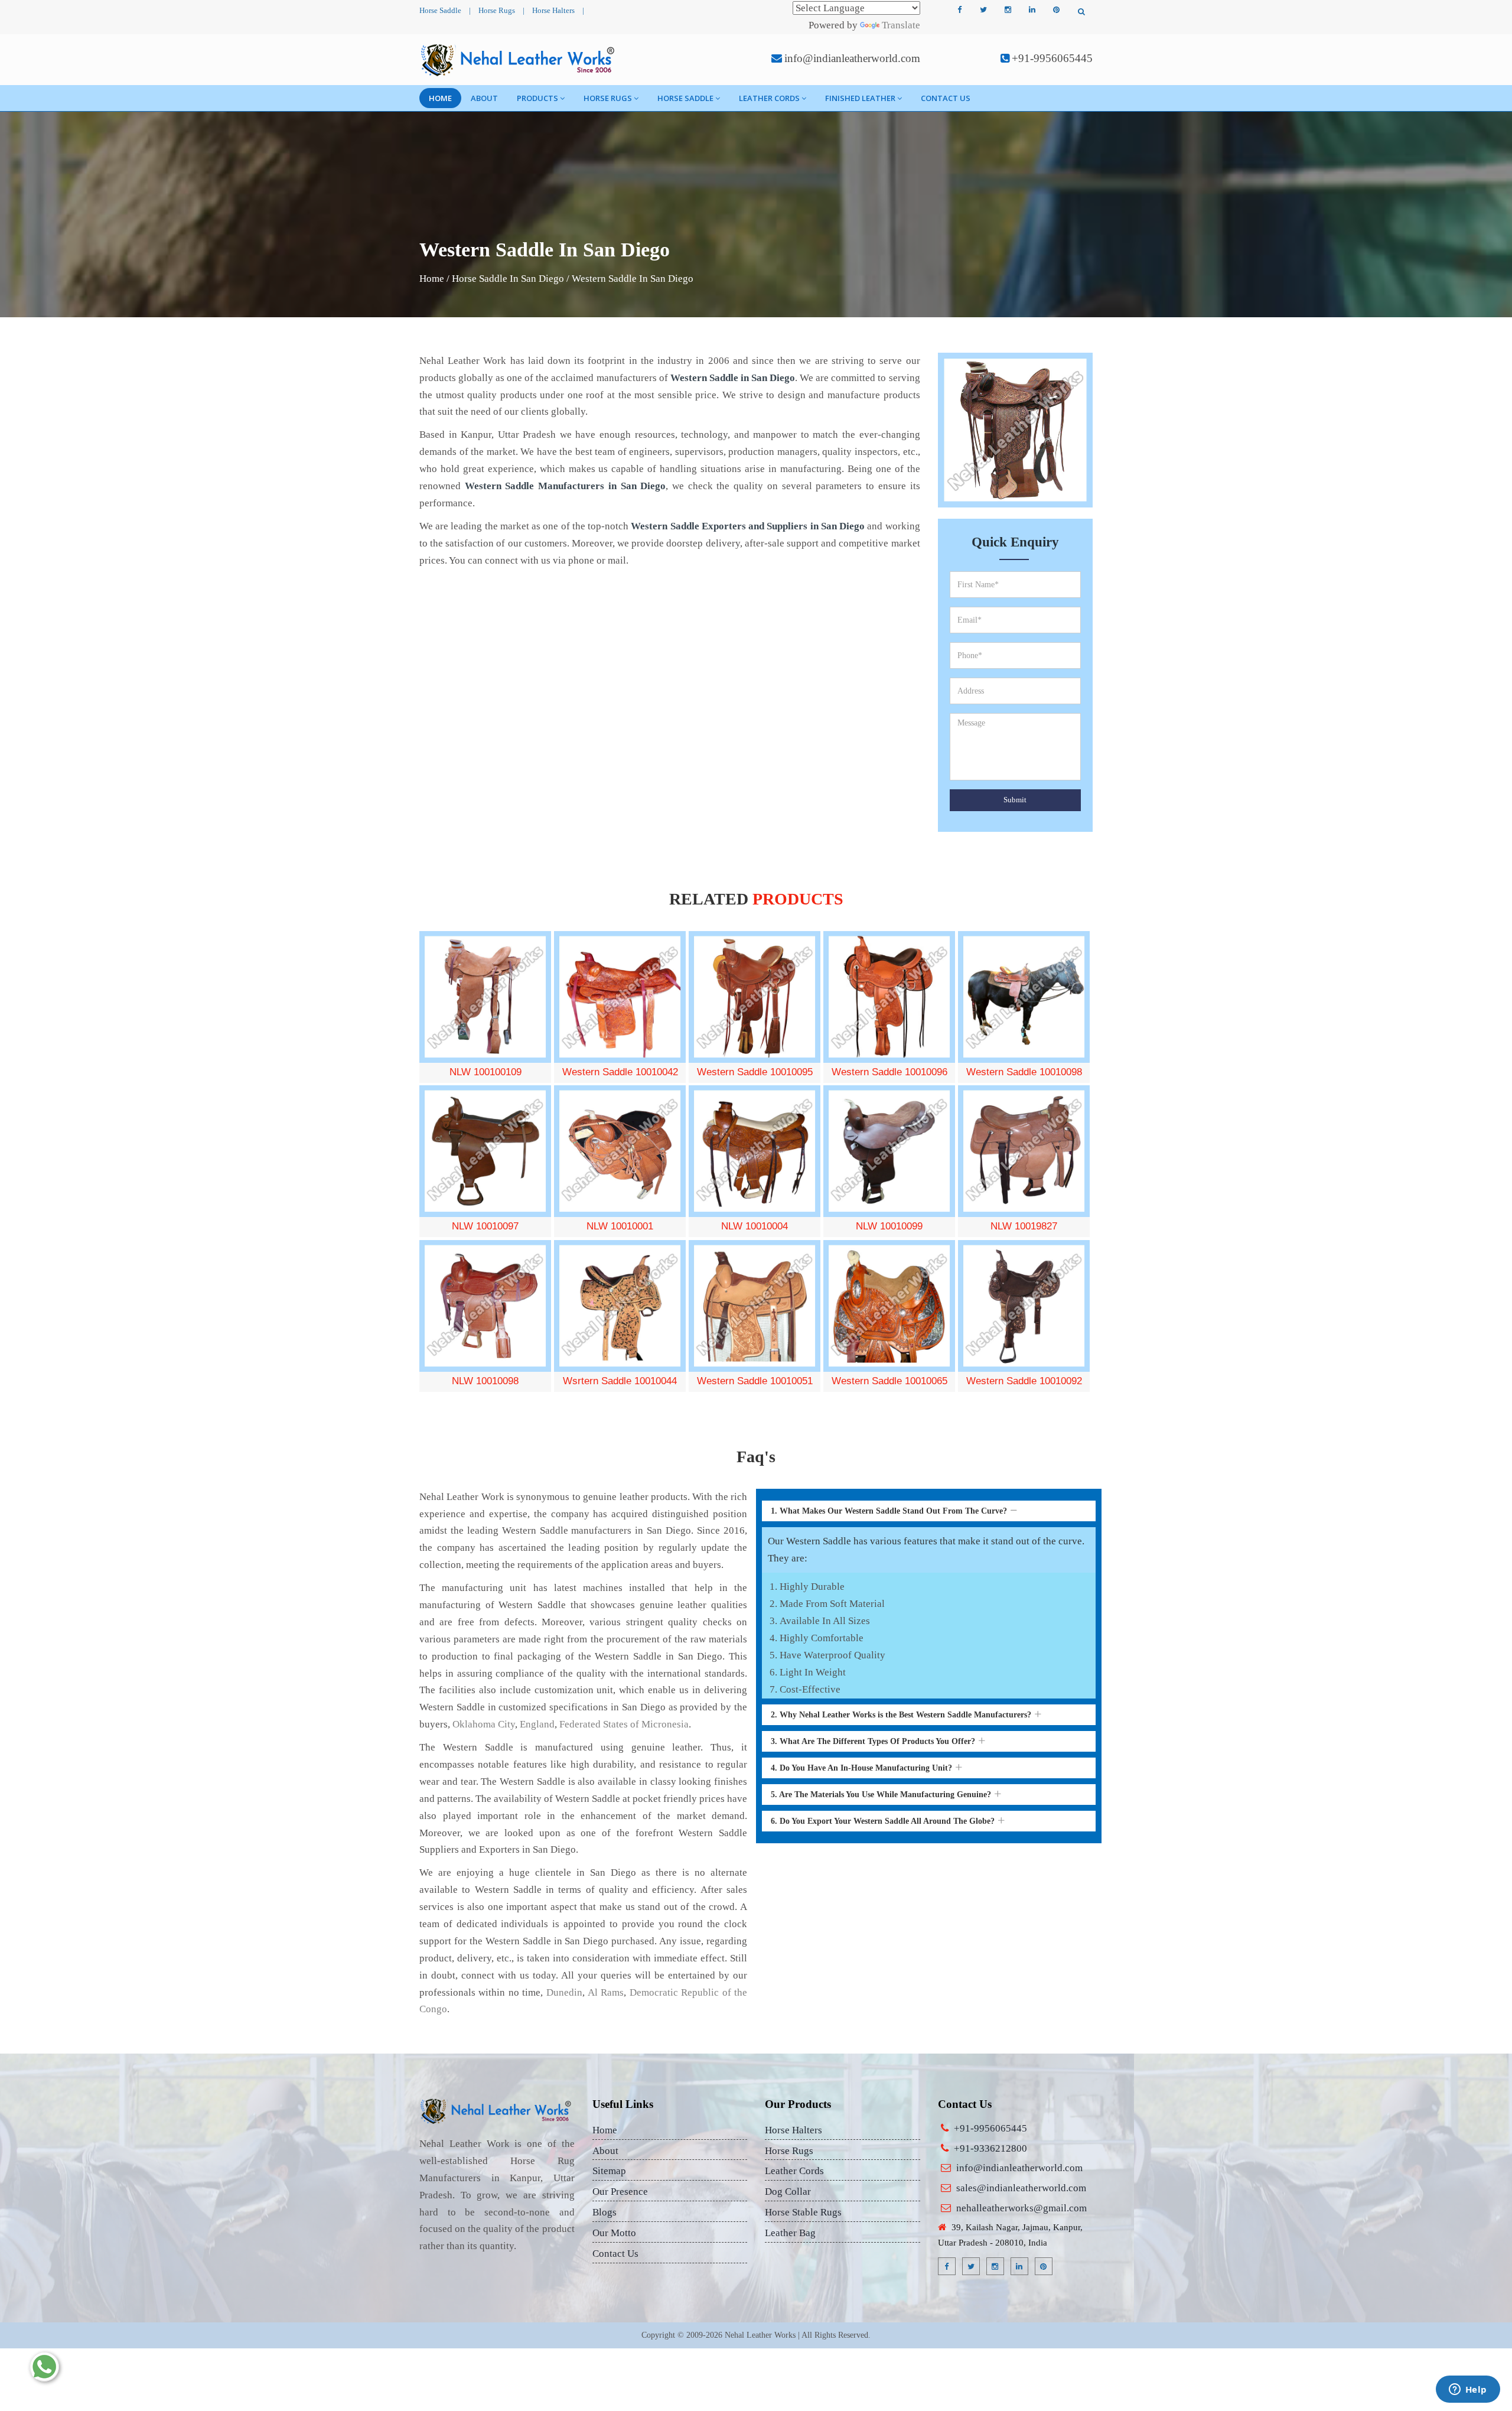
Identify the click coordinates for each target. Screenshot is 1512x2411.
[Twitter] (983, 10)
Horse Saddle (440, 10)
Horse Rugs (497, 10)
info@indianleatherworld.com (852, 58)
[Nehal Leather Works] (519, 60)
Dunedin (564, 1992)
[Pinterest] (1056, 10)
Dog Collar (788, 2192)
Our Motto (614, 2233)
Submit (1015, 800)
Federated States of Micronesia (624, 1724)
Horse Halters (553, 10)
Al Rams (606, 1992)
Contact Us (946, 98)
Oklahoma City (484, 1724)
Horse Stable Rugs (803, 2212)
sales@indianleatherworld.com (1021, 2188)
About (484, 98)
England (537, 1724)
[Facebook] (959, 10)
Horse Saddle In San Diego (508, 279)
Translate (901, 25)
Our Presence (620, 2192)
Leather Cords (769, 98)
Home (440, 98)
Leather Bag (790, 2233)
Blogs (605, 2212)
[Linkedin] (1032, 10)
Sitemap (609, 2171)
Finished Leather (860, 98)
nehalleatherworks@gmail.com (1021, 2208)
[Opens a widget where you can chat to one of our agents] (1468, 2390)
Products (537, 98)
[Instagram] (1008, 10)
